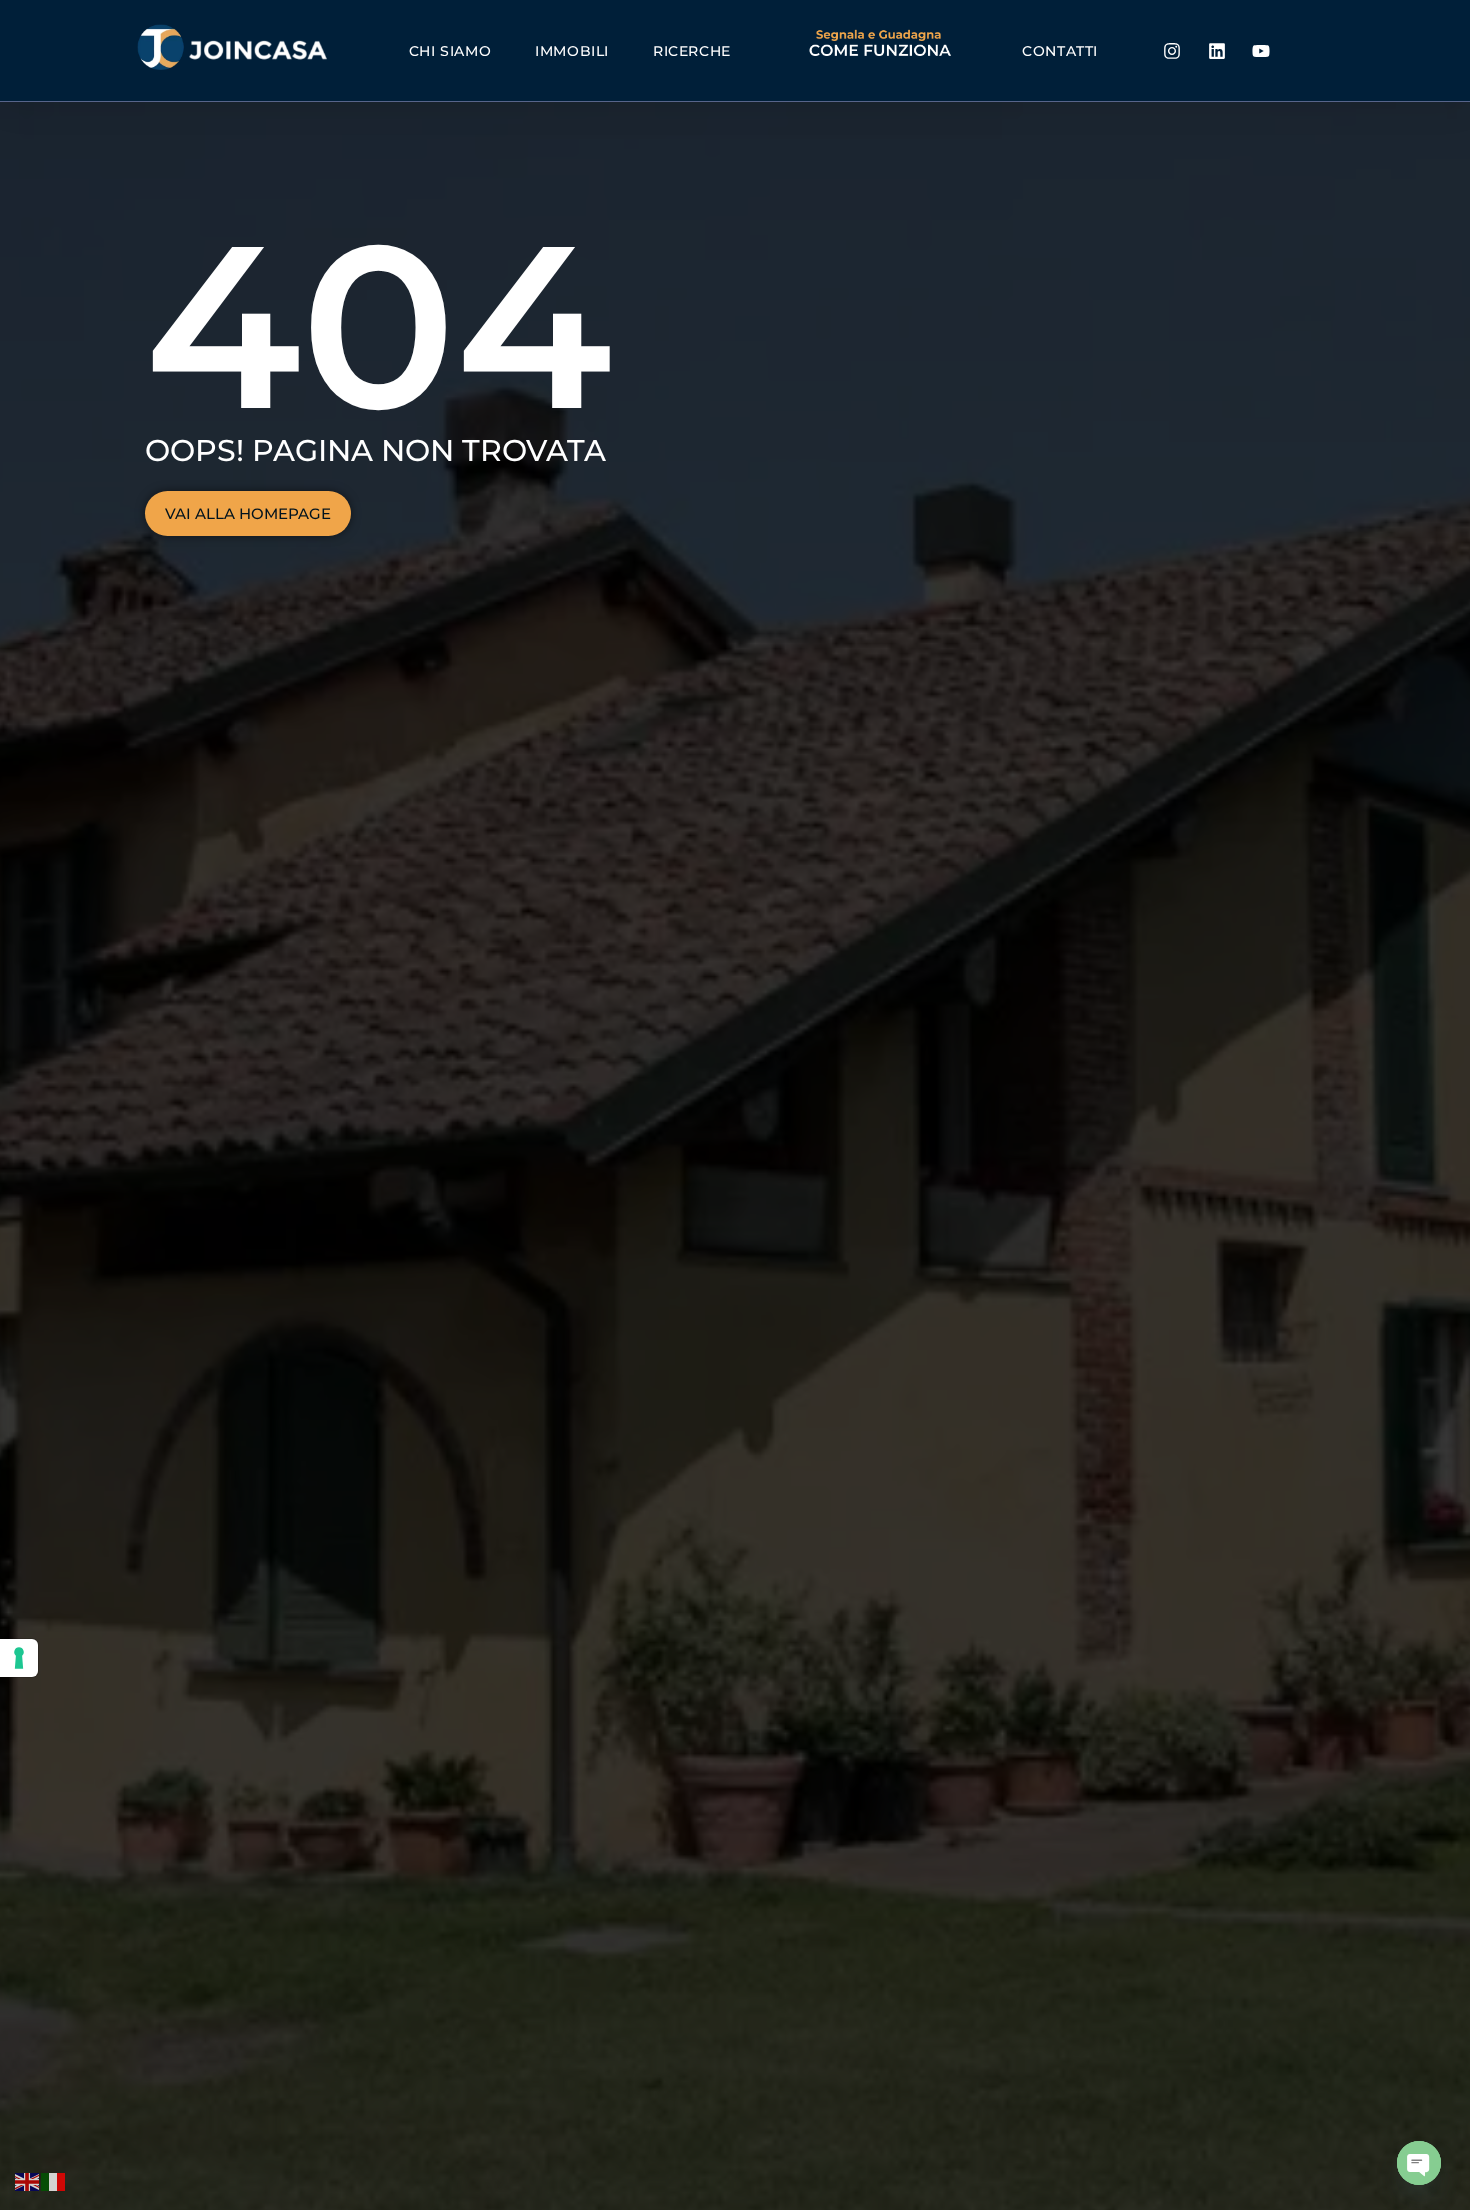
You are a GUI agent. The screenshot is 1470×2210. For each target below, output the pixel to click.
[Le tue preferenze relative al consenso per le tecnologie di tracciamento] (19, 1658)
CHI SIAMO (450, 51)
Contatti (1060, 51)
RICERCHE (692, 51)
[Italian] (54, 2181)
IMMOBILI (572, 51)
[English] (28, 2181)
